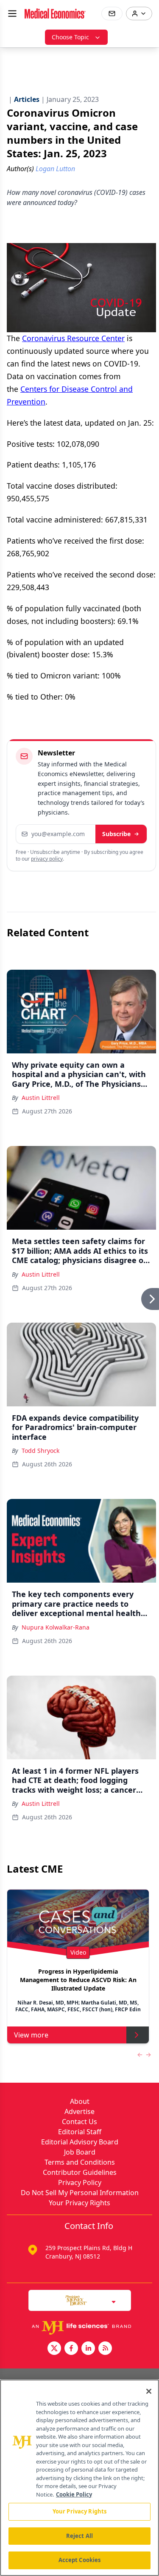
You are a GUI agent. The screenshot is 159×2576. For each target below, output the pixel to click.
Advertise (79, 2111)
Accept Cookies (80, 2560)
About (80, 2101)
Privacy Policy (80, 2182)
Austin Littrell (41, 1098)
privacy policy (47, 859)
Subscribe (116, 834)
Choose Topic (70, 37)
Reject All (79, 2536)
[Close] (149, 2391)
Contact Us (79, 2122)
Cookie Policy (74, 2494)
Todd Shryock (40, 1451)
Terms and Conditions (80, 2162)
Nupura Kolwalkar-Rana (56, 1627)
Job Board (80, 2152)
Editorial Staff (80, 2132)
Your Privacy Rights (79, 2203)
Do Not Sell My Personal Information (80, 2193)
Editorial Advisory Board (80, 2142)
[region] (79, 2478)
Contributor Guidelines (80, 2172)
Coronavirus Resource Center (73, 338)
